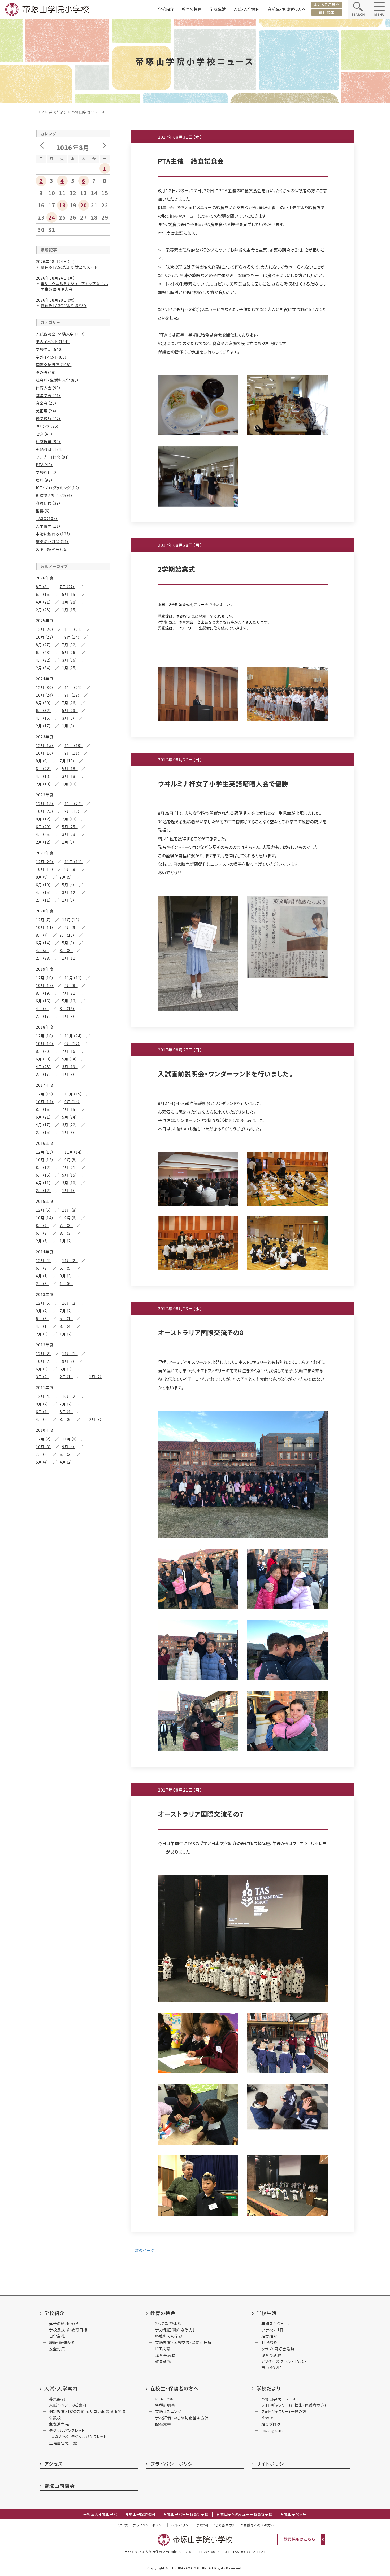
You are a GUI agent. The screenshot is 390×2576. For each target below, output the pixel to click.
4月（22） (44, 660)
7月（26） (70, 703)
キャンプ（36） (47, 426)
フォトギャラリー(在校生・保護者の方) (294, 2405)
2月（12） (44, 842)
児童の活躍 (271, 2355)
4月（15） (44, 718)
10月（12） (45, 869)
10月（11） (45, 927)
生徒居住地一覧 (63, 2443)
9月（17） (72, 695)
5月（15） (70, 594)
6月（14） (44, 943)
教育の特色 (192, 9)
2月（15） (44, 1132)
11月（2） (70, 1260)
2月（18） (44, 784)
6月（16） (44, 594)
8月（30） (44, 703)
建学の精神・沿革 (64, 2324)
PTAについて (167, 2399)
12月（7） (44, 920)
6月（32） (44, 710)
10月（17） (45, 985)
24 (52, 217)
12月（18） (45, 804)
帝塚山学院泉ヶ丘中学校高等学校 (244, 2514)
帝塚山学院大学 (294, 2514)
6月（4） (42, 1412)
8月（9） (42, 761)
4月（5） (42, 950)
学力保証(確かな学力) (175, 2330)
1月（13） (70, 784)
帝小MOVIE (272, 2368)
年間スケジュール (277, 2324)
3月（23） (70, 834)
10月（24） (45, 695)
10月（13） (45, 1160)
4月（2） (42, 1419)
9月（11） (72, 753)
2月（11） (44, 900)
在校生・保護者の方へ (287, 9)
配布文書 (163, 2424)
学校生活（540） (50, 349)
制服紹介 (269, 2342)
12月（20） (45, 629)
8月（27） (44, 645)
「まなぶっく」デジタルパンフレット (78, 2437)
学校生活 (218, 9)
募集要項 (57, 2399)
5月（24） (70, 1117)
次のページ (144, 2250)
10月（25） (45, 811)
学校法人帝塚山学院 (100, 2514)
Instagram (272, 2430)
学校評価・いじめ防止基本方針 (182, 2418)
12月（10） (45, 978)
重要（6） (43, 511)
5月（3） (69, 943)
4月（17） (44, 1125)
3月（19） (70, 1067)
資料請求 (327, 12)
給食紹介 (269, 2336)
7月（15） (68, 761)
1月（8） (69, 1074)
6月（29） (44, 827)
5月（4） (69, 885)
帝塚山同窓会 (60, 2486)
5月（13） (70, 1001)
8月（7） (42, 935)
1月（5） (69, 842)
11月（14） (73, 1152)
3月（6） (66, 1419)
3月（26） (70, 660)
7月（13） (70, 819)
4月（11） (44, 1183)
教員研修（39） (48, 503)
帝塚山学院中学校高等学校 (186, 2514)
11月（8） (70, 1210)
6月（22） (44, 769)
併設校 (55, 2418)
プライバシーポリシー (174, 2464)
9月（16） (72, 811)
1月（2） (66, 1241)
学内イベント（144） (53, 342)
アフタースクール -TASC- (284, 2361)
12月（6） (44, 1210)
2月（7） (42, 1241)
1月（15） (70, 610)
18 (62, 205)
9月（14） (72, 637)
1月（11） (70, 958)
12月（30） (45, 687)
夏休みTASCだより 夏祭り (64, 305)
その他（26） (46, 372)
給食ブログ (271, 2424)
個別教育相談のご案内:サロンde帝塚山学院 (87, 2411)
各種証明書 (165, 2405)
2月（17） (44, 726)
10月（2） (70, 1303)
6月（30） (44, 1059)
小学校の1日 (272, 2330)
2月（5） (42, 1334)
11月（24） (73, 1036)
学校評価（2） (47, 472)
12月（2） (44, 1354)
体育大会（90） (48, 388)
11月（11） (73, 862)
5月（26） (70, 652)
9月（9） (71, 927)
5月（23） (70, 710)
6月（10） (44, 885)
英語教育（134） (50, 449)
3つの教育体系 (168, 2324)
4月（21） (44, 602)
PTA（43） (44, 465)
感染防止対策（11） (52, 542)
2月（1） (66, 1377)
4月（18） (44, 776)
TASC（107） (47, 518)
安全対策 (57, 2349)
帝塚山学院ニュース (279, 2399)
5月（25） (70, 827)
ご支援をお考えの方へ (257, 2525)
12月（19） (45, 1094)
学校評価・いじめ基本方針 (216, 2525)
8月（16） (44, 1109)
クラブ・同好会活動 (278, 2349)
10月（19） (45, 1044)
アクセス (53, 2464)
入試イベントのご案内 (68, 2405)
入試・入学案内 (247, 9)
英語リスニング (168, 2411)
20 (84, 205)
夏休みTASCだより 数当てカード (69, 267)
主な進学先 (59, 2424)
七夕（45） (44, 434)
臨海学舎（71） (48, 395)
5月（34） (70, 1059)
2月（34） (44, 668)
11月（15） (73, 1094)
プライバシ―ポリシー (149, 2525)
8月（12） (44, 819)
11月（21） (73, 629)
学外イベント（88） (51, 357)
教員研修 (163, 2361)
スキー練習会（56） (52, 549)
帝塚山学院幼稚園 (140, 2514)
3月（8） (69, 718)
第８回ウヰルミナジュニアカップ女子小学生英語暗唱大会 (74, 286)
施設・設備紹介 (62, 2342)
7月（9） (66, 877)
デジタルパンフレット (67, 2430)
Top (40, 112)
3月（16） (68, 1008)
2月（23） (44, 958)
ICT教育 (163, 2349)
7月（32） (70, 645)
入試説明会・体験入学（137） (61, 334)
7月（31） (70, 993)
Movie (267, 2418)
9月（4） (69, 1447)
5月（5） (66, 1268)
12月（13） (45, 1152)
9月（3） (69, 1361)
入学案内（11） (48, 526)
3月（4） (66, 1326)
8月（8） (42, 587)
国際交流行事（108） (54, 365)
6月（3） (42, 1268)
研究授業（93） (48, 442)
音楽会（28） (46, 403)
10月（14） (45, 1102)
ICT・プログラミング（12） (58, 488)
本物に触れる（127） (53, 534)
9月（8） (71, 869)
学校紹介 (166, 9)
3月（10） (70, 1183)
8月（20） (44, 1051)
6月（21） (44, 1117)
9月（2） (42, 1311)
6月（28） (44, 652)
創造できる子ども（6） (54, 495)
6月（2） (42, 1233)
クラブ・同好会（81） (53, 457)
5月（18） (70, 769)
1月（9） (69, 1016)
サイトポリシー (273, 2464)
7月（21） (70, 1167)
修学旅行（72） (48, 418)
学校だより (58, 112)
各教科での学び (169, 2336)
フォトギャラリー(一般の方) (285, 2411)
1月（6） (69, 726)
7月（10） (68, 935)
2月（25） (44, 610)
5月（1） (66, 1318)
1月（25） (70, 668)
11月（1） (70, 1354)
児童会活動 (165, 2355)
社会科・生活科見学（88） (58, 380)
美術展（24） (46, 411)
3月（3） (66, 1233)
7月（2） (66, 1311)
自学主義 (57, 2336)
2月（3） (42, 1283)
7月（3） (66, 1225)
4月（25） (44, 834)
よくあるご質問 (327, 5)
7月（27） (68, 587)
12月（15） (45, 745)
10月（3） (44, 1447)
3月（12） (70, 892)
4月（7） (42, 1008)
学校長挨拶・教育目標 (68, 2330)
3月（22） (70, 1125)
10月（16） (45, 753)
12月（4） (44, 1260)
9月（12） (72, 1044)
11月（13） (71, 920)
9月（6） (71, 1218)
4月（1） (42, 1276)
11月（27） (73, 804)
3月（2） (42, 1377)
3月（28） (70, 602)
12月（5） (44, 1303)
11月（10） (73, 745)
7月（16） (70, 1051)
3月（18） (70, 776)
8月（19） (44, 993)
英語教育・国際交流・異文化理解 (183, 2342)
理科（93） (44, 480)
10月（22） (45, 637)
